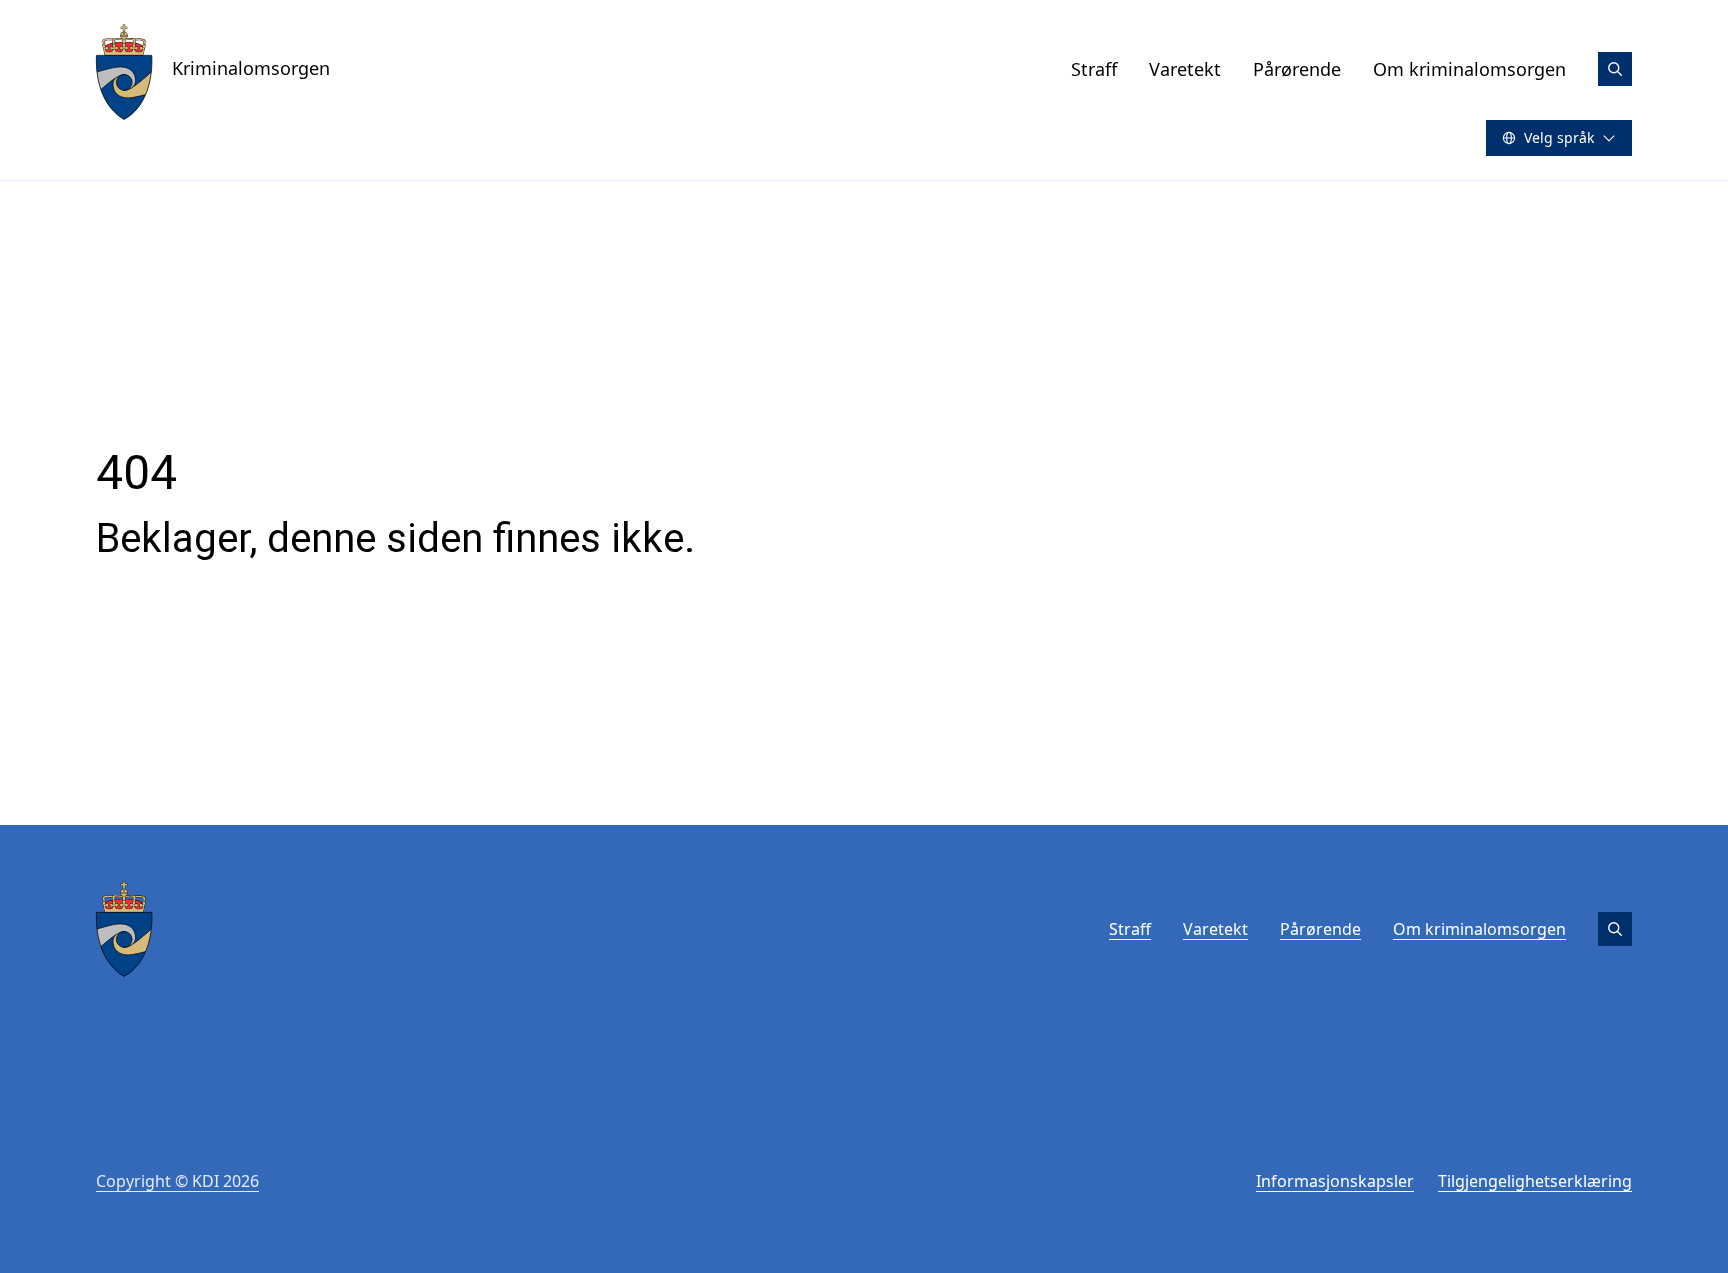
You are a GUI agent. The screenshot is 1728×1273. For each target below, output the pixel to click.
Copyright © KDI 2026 (177, 1181)
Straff (1094, 69)
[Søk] (1615, 69)
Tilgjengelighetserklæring (1535, 1181)
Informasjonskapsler (1335, 1181)
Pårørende (1297, 69)
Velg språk (1559, 137)
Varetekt (1185, 69)
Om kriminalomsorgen (1469, 69)
